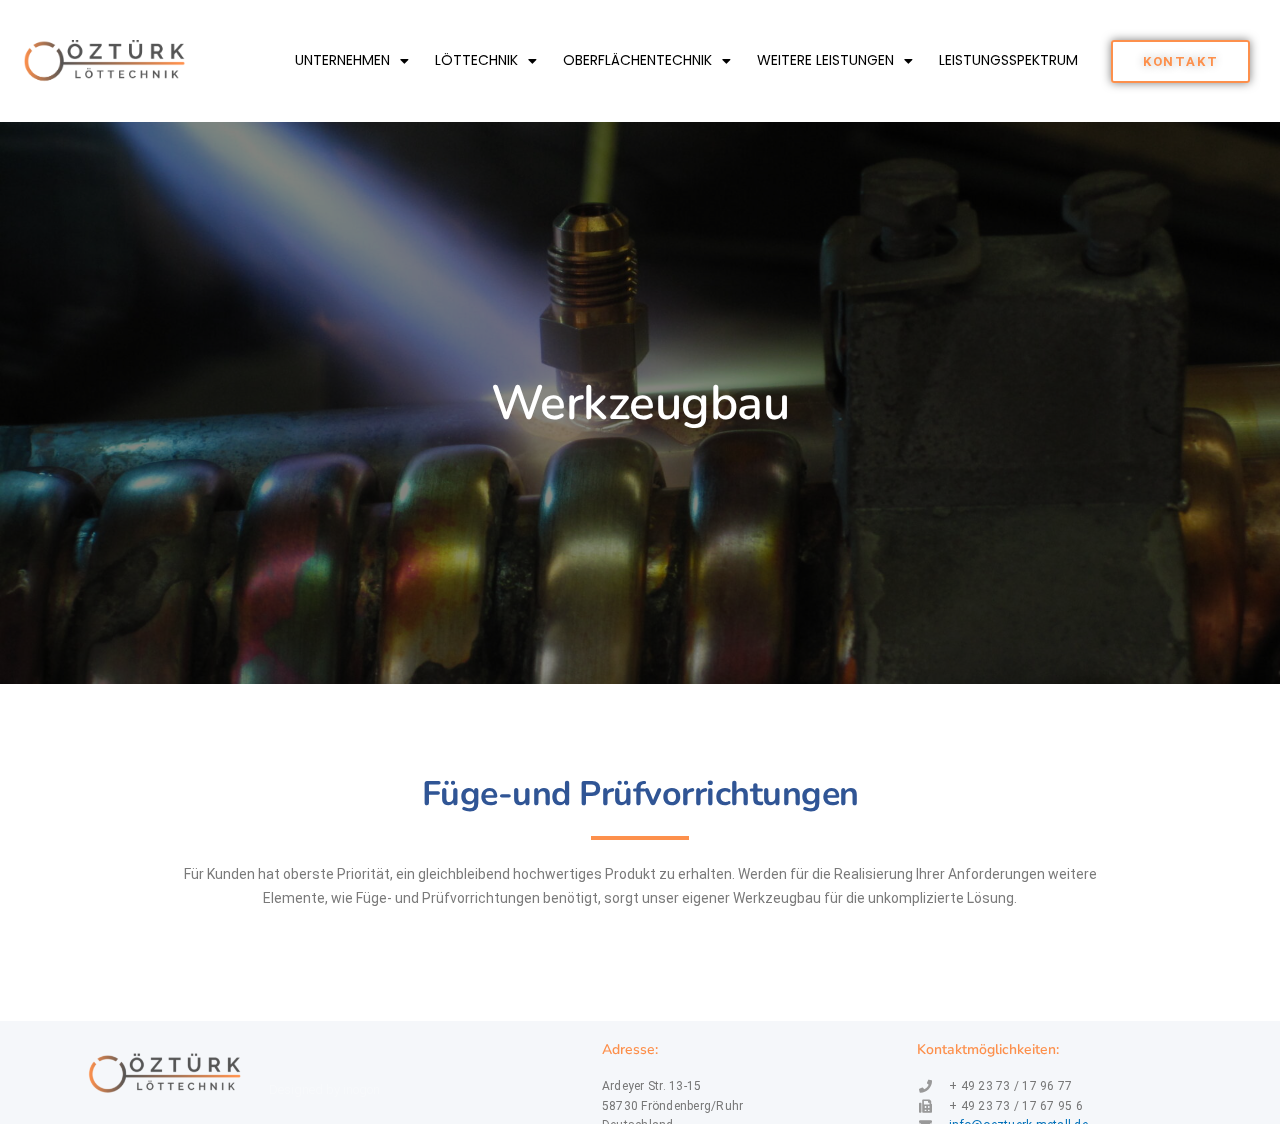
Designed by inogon (324, 1089)
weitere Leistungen (825, 60)
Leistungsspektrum (1008, 60)
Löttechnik (476, 60)
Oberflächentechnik (637, 60)
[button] (1181, 61)
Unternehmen (342, 60)
